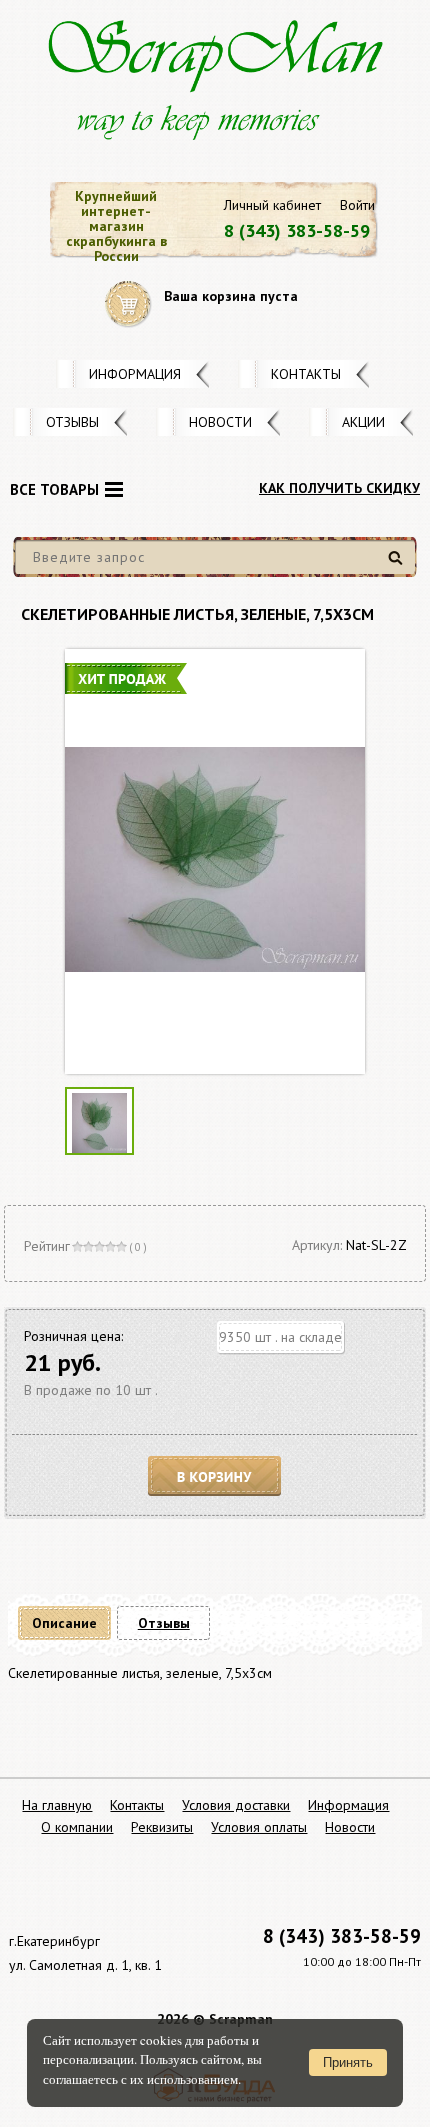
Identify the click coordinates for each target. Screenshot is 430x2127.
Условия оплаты (259, 1827)
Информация (135, 374)
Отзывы (72, 422)
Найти (398, 565)
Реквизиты (162, 1827)
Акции (363, 422)
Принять (348, 2062)
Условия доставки (236, 1805)
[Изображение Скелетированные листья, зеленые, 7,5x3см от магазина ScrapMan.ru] (215, 861)
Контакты (306, 374)
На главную (57, 1805)
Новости (220, 422)
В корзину (215, 1476)
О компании (77, 1827)
